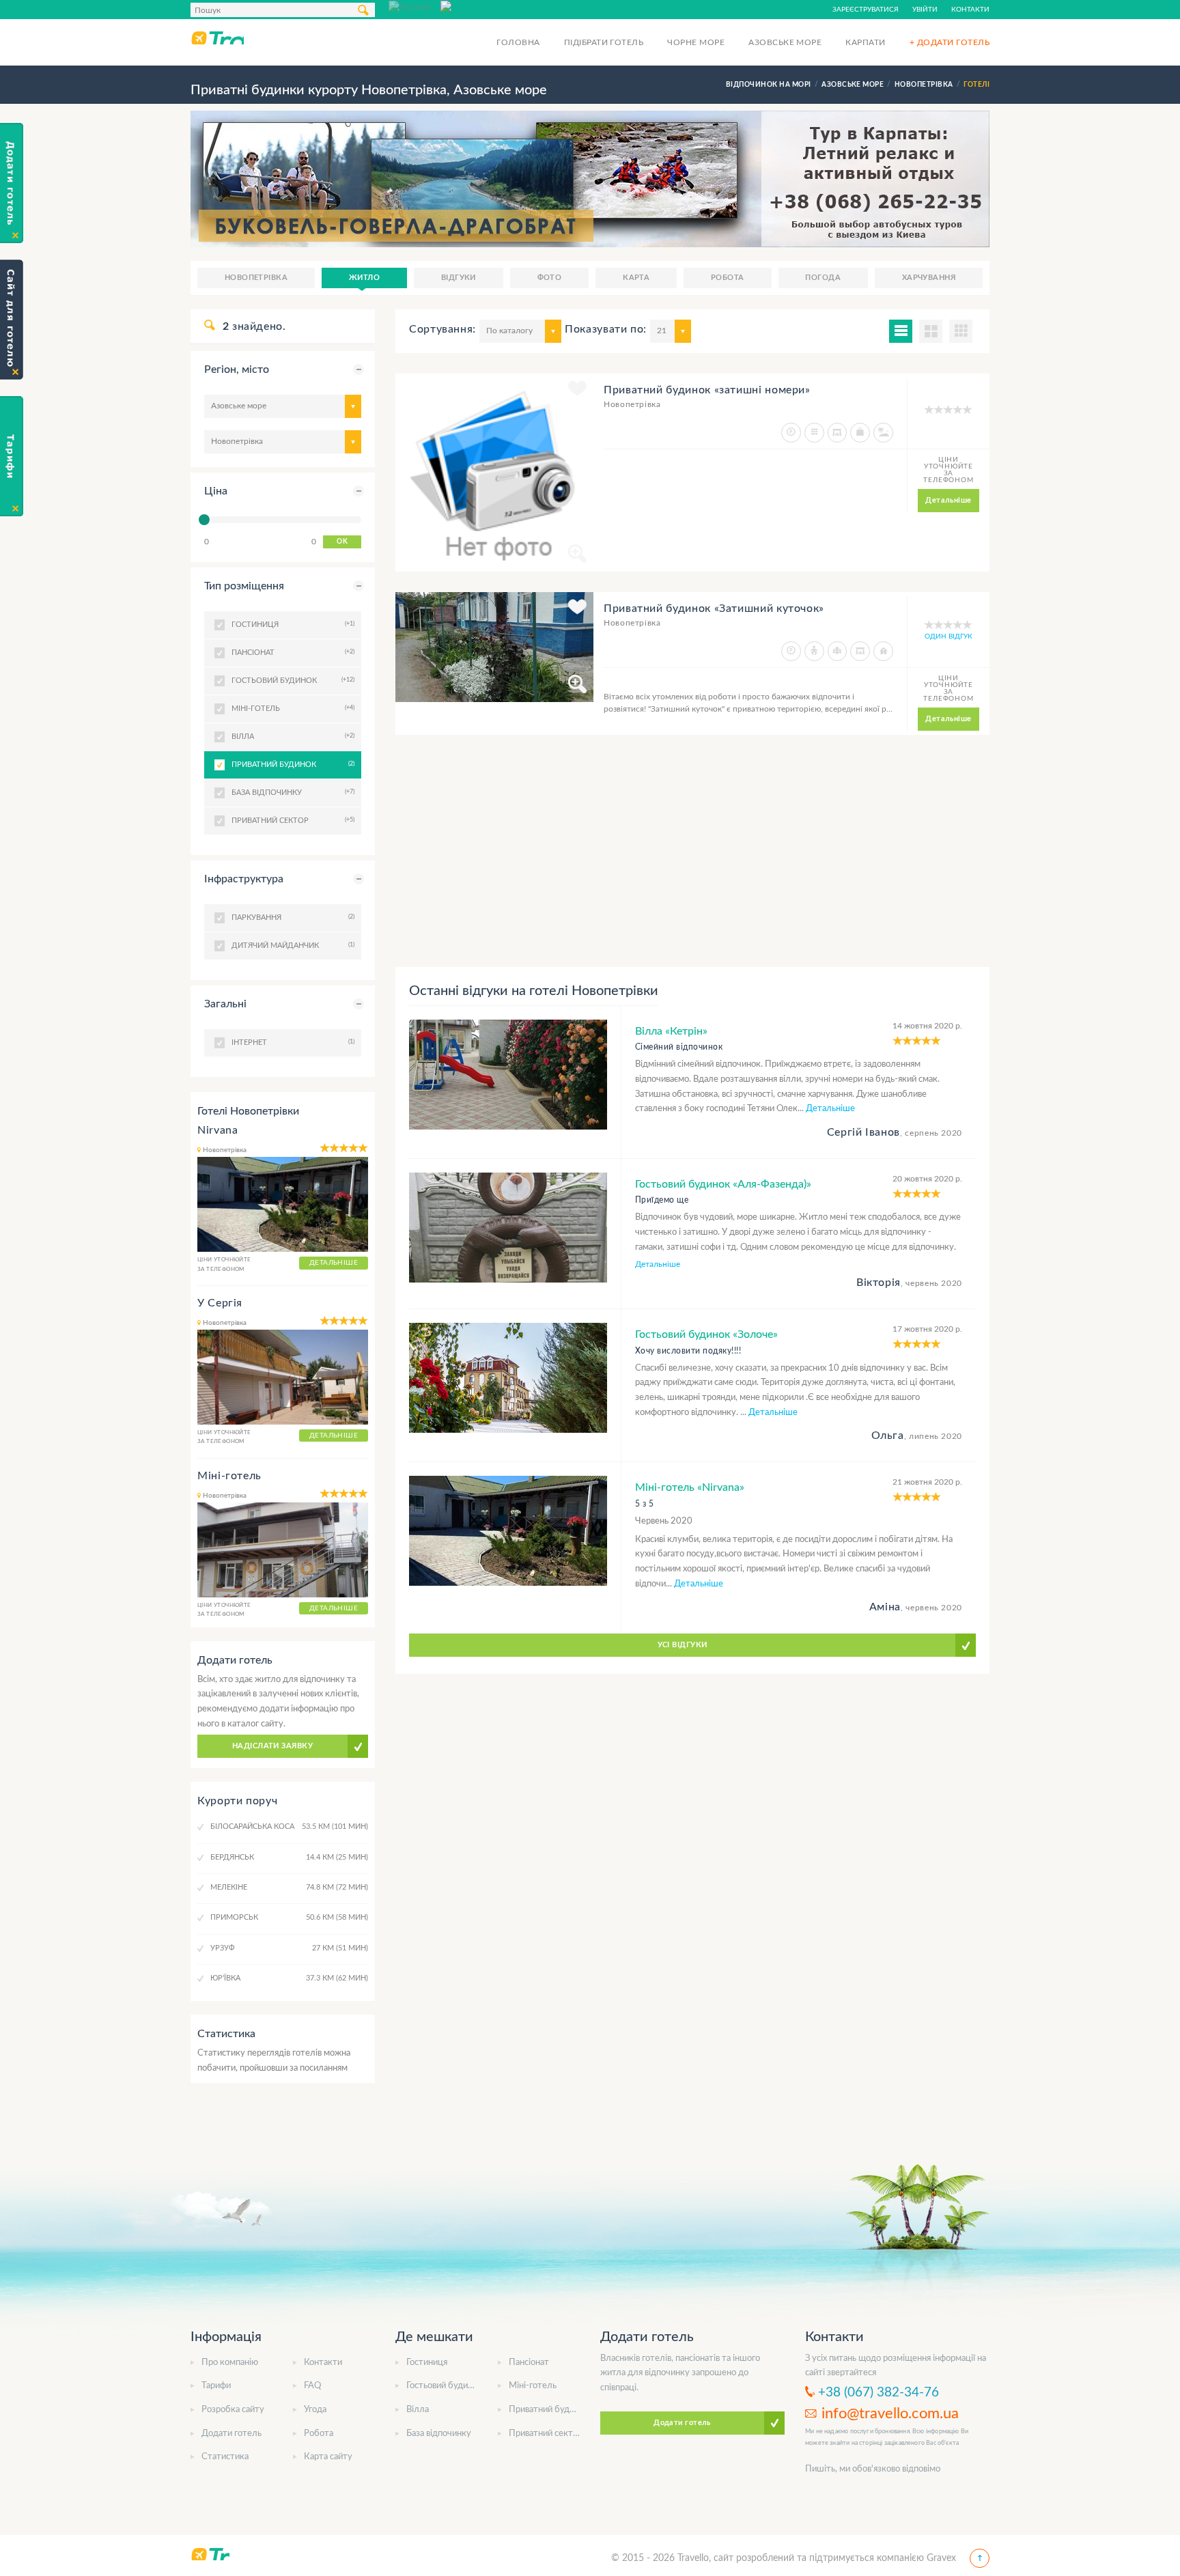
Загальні (225, 1004)
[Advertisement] (692, 851)
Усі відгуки (683, 1645)
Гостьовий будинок (444, 2386)
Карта (636, 278)
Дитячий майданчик (291, 945)
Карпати (865, 42)
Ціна (216, 491)
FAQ (312, 2386)
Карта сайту (328, 2457)
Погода (823, 278)
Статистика (225, 2457)
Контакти (970, 10)
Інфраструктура (244, 879)
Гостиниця (427, 2363)
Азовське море (785, 42)
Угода (315, 2410)
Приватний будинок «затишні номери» (707, 390)
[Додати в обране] (577, 391)
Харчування (929, 278)
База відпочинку (439, 2434)
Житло (364, 278)
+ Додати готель (950, 42)
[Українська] (466, 6)
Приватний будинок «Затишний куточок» (714, 608)
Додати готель (231, 2434)
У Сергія (220, 1303)
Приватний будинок (291, 764)
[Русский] (415, 6)
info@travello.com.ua (890, 2413)
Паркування (291, 917)
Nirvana (217, 1130)
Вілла (418, 2410)
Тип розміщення (244, 586)
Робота (728, 278)
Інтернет (291, 1042)
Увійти (925, 10)
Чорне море (696, 42)
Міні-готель (229, 1476)
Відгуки (459, 278)
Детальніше (948, 500)
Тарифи (216, 2386)
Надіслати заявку (272, 1746)
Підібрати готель (604, 42)
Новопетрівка (256, 278)
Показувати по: (606, 329)
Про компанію (230, 2363)
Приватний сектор (546, 2434)
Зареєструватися (866, 10)
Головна (518, 42)
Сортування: (442, 329)
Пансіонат (529, 2363)
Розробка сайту (233, 2410)
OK (342, 542)
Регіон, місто (237, 369)
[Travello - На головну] (217, 38)
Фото (550, 278)
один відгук (949, 636)
